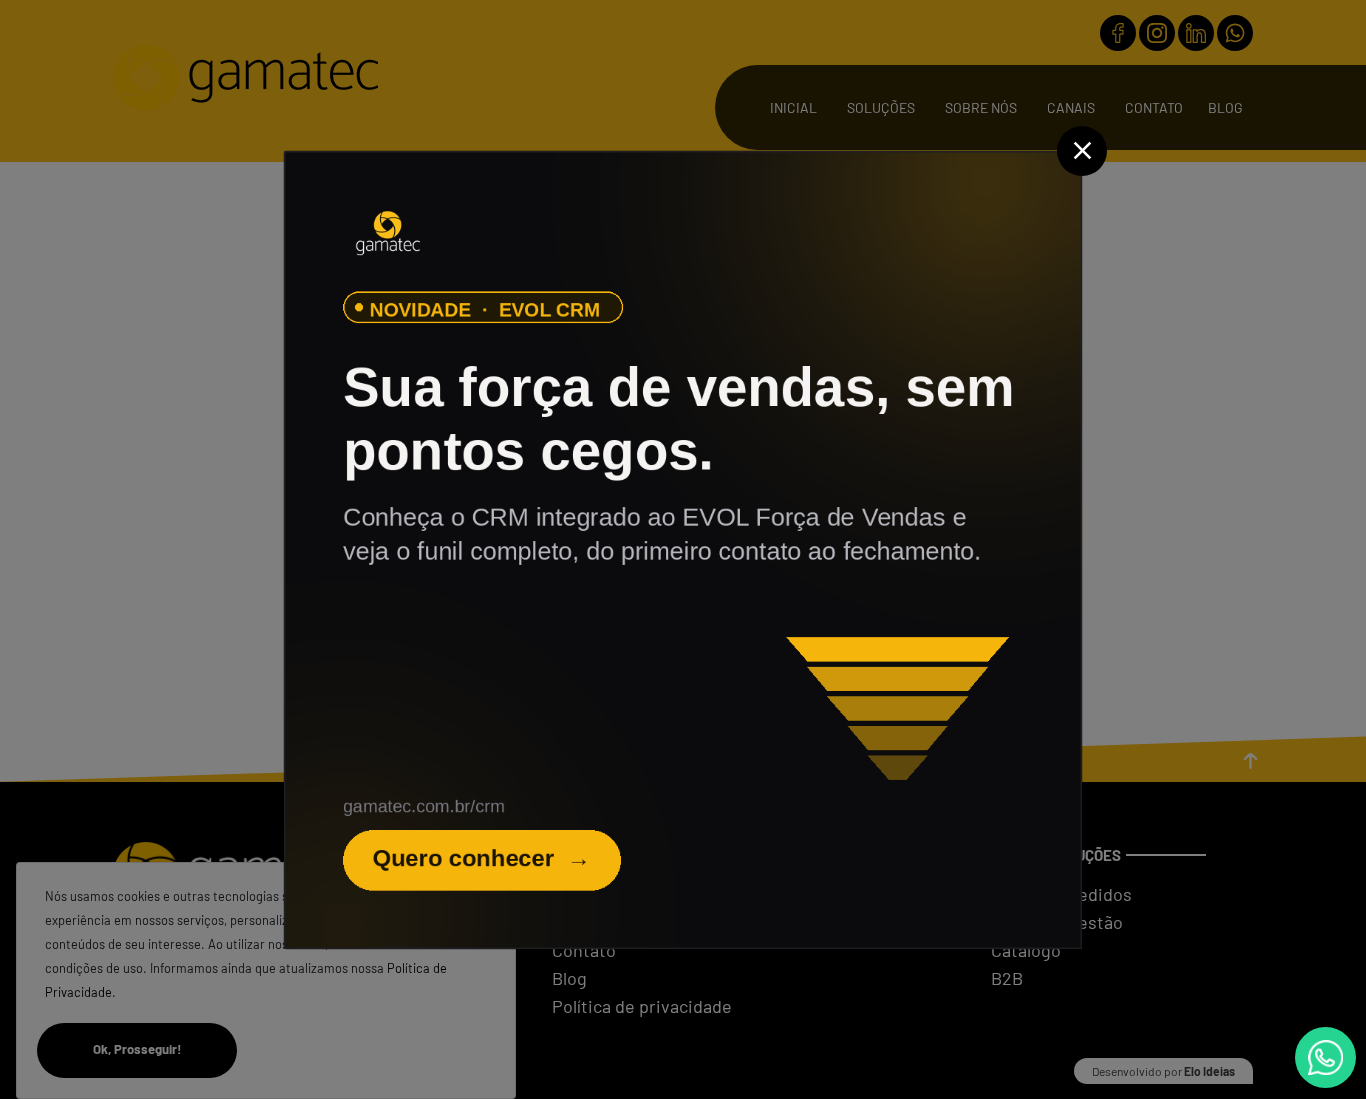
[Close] (1082, 151)
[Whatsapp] (1325, 1057)
